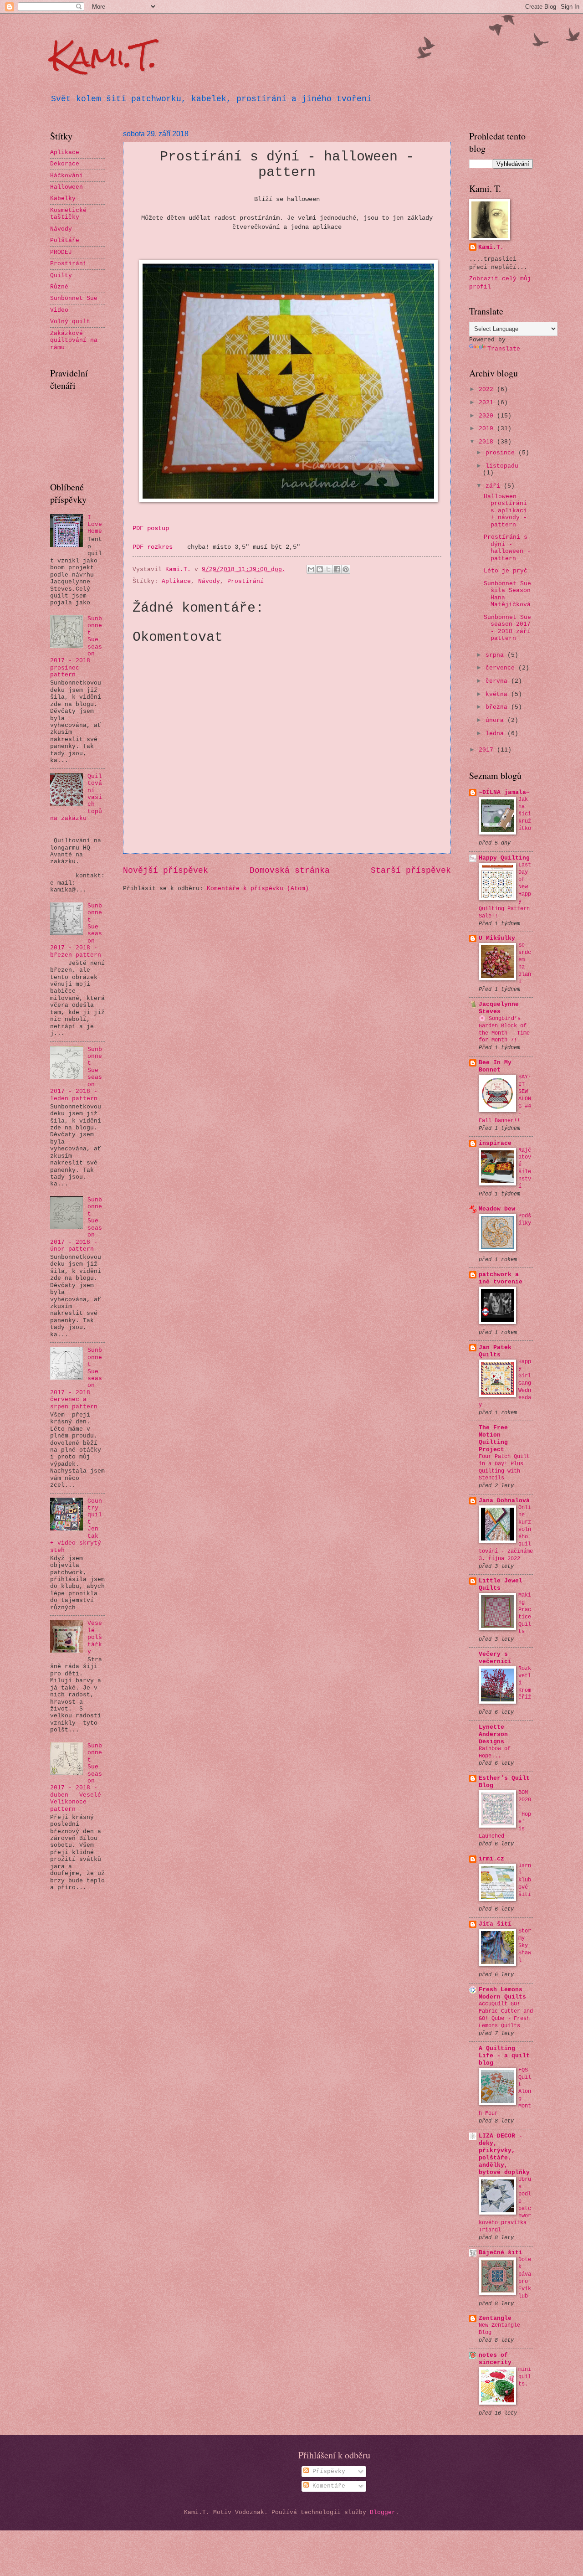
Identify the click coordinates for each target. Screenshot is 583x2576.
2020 (488, 416)
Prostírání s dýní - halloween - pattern (507, 548)
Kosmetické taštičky (68, 214)
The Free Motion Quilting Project (493, 1439)
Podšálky (525, 1220)
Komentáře (327, 2486)
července (502, 668)
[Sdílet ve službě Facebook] (337, 569)
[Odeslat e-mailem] (311, 569)
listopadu (502, 466)
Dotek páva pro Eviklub (525, 2278)
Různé (59, 287)
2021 (488, 403)
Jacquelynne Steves (499, 1008)
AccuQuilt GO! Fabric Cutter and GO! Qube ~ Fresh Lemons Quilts (506, 2015)
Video (59, 310)
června (498, 681)
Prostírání (245, 581)
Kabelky (63, 198)
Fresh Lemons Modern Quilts (502, 1993)
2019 (488, 429)
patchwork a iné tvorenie (501, 1278)
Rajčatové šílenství (525, 1169)
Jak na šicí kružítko (525, 814)
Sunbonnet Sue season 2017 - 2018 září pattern (507, 628)
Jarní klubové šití (525, 1880)
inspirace (495, 1143)
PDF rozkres (154, 547)
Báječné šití (501, 2253)
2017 (488, 750)
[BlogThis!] (320, 569)
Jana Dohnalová (504, 1501)
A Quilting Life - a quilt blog (504, 2056)
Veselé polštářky (95, 1637)
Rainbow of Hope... (495, 1752)
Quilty (61, 276)
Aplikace (176, 581)
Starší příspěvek (411, 871)
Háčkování (66, 176)
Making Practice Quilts (525, 1613)
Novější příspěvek (166, 871)
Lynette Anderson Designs (493, 1734)
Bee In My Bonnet (495, 1066)
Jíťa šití (495, 1924)
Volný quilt (70, 322)
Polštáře (65, 240)
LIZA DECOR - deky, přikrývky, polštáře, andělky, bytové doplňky (504, 2154)
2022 (488, 389)
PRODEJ (61, 252)
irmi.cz (491, 1859)
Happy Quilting (504, 858)
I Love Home (95, 525)
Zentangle (495, 2318)
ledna (496, 734)
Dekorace (65, 164)
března (498, 707)
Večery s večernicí (495, 1658)
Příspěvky (327, 2471)
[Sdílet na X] (328, 569)
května (498, 694)
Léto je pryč (506, 571)
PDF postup (151, 528)
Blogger (383, 2512)
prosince (502, 453)
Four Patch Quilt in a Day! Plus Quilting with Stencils (504, 1468)
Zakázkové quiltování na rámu (74, 340)
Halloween (66, 187)
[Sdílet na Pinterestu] (346, 569)
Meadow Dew (497, 1209)
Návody (209, 581)
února (496, 720)
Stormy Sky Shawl (525, 1946)
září (495, 486)
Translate (504, 349)
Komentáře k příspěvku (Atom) (258, 889)
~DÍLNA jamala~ (504, 792)
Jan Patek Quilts (495, 1351)
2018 (488, 442)
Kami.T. (104, 56)
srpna (496, 655)
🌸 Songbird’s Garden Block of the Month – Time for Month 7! (504, 1030)
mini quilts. (525, 2377)
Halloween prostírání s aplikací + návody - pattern (505, 511)
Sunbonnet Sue (74, 298)
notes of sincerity (495, 2359)
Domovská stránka (290, 871)
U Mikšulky (497, 938)
